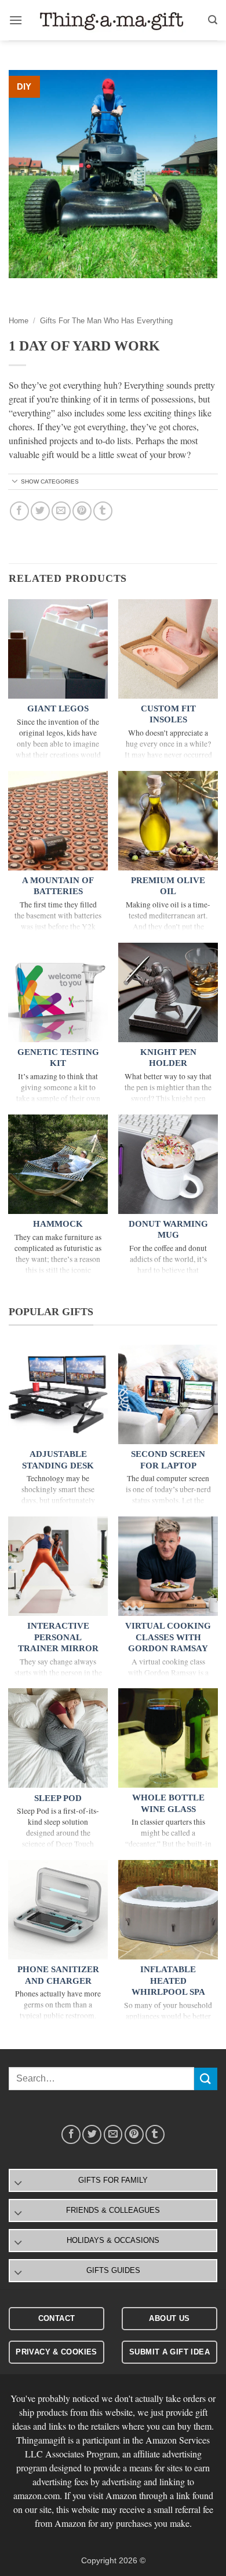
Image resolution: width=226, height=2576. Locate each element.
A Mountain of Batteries (58, 886)
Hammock (58, 1224)
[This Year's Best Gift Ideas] (113, 21)
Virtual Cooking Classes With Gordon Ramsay (168, 1637)
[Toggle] (15, 482)
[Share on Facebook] (19, 511)
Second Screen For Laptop (168, 1460)
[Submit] (206, 2079)
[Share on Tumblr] (103, 511)
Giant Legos (58, 708)
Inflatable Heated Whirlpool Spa (168, 1981)
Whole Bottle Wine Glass (168, 1803)
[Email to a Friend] (61, 511)
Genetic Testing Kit (58, 1058)
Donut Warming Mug (168, 1230)
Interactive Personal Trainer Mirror (58, 1637)
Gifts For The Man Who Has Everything (106, 321)
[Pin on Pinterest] (82, 511)
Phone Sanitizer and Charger (58, 1975)
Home (19, 321)
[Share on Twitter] (40, 511)
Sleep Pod (58, 1798)
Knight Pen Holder (168, 1058)
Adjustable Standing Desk (58, 1460)
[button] (16, 20)
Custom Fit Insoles (168, 714)
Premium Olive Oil (168, 886)
